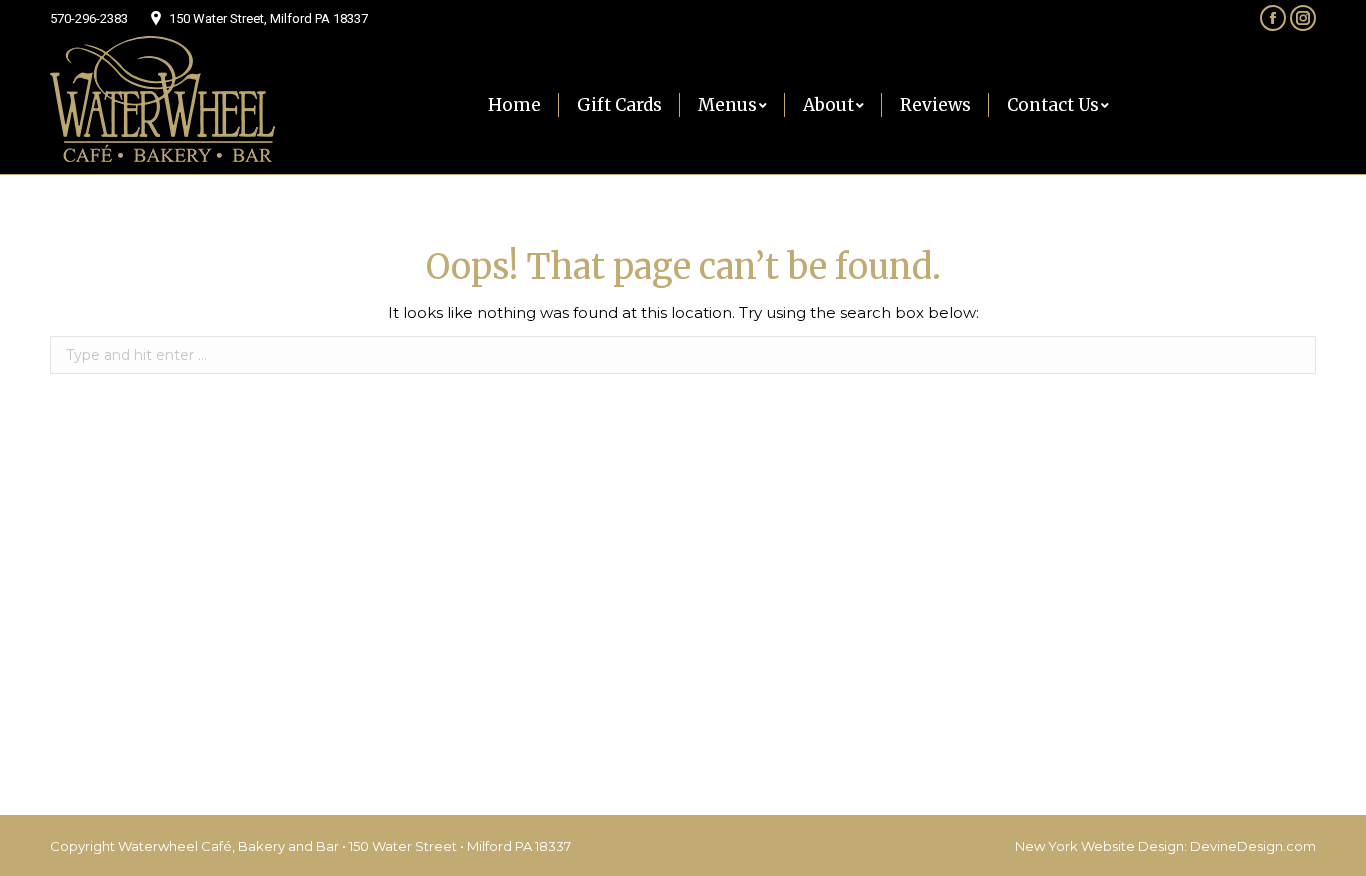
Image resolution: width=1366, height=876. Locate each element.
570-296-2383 (89, 18)
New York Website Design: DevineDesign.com (1165, 846)
